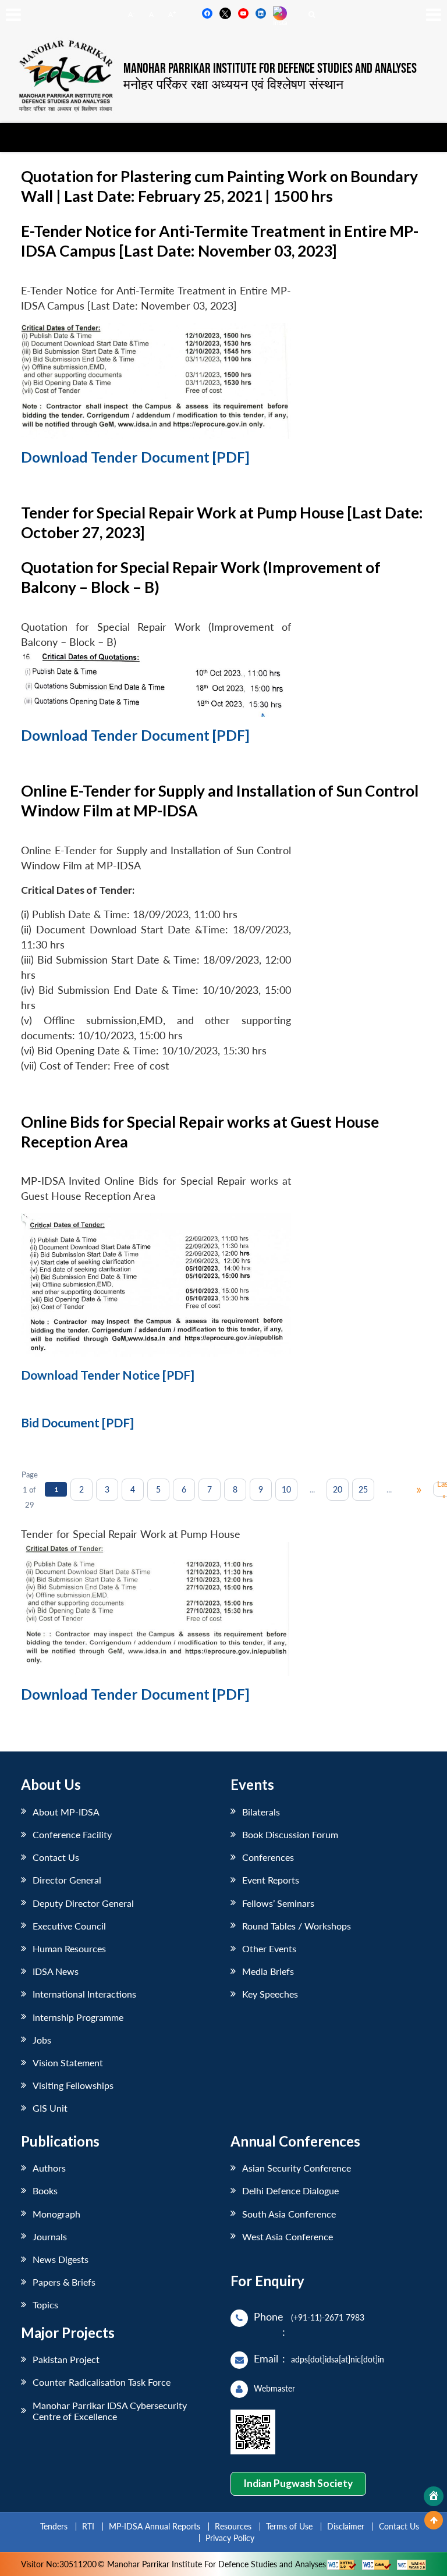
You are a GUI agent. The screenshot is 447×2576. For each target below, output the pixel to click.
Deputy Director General (83, 1903)
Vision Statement (68, 2062)
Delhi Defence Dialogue (290, 2191)
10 (286, 1489)
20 (338, 1489)
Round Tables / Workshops (297, 1926)
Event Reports (271, 1880)
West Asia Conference (288, 2236)
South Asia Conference (289, 2214)
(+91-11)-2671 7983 (328, 2317)
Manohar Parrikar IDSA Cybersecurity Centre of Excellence (110, 2411)
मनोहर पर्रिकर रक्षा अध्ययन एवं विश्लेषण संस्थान (233, 84)
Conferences (268, 1857)
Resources (233, 2526)
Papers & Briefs (64, 2282)
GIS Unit (50, 2108)
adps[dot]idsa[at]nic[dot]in (338, 2359)
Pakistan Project (66, 2359)
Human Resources (69, 1948)
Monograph (56, 2214)
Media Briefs (268, 1971)
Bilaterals (261, 1812)
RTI (88, 2526)
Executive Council (69, 1926)
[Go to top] (434, 2520)
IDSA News (56, 1971)
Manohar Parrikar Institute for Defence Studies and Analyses (270, 69)
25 (363, 1489)
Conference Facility (72, 1834)
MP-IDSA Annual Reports (155, 2526)
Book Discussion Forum (290, 1834)
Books (45, 2191)
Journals (50, 2236)
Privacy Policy (230, 2538)
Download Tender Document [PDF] (135, 457)
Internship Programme (78, 2017)
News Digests (61, 2259)
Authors (49, 2168)
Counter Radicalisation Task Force (102, 2382)
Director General (67, 1880)
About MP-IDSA (66, 1812)
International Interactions (84, 1994)
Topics (45, 2305)
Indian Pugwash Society (298, 2483)
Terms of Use (289, 2526)
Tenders (54, 2526)
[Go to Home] (434, 2496)
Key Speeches (270, 1994)
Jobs (42, 2040)
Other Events (269, 1948)
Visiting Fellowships (73, 2085)
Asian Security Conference (297, 2168)
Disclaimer (346, 2526)
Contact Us (56, 1857)
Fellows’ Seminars (278, 1903)
